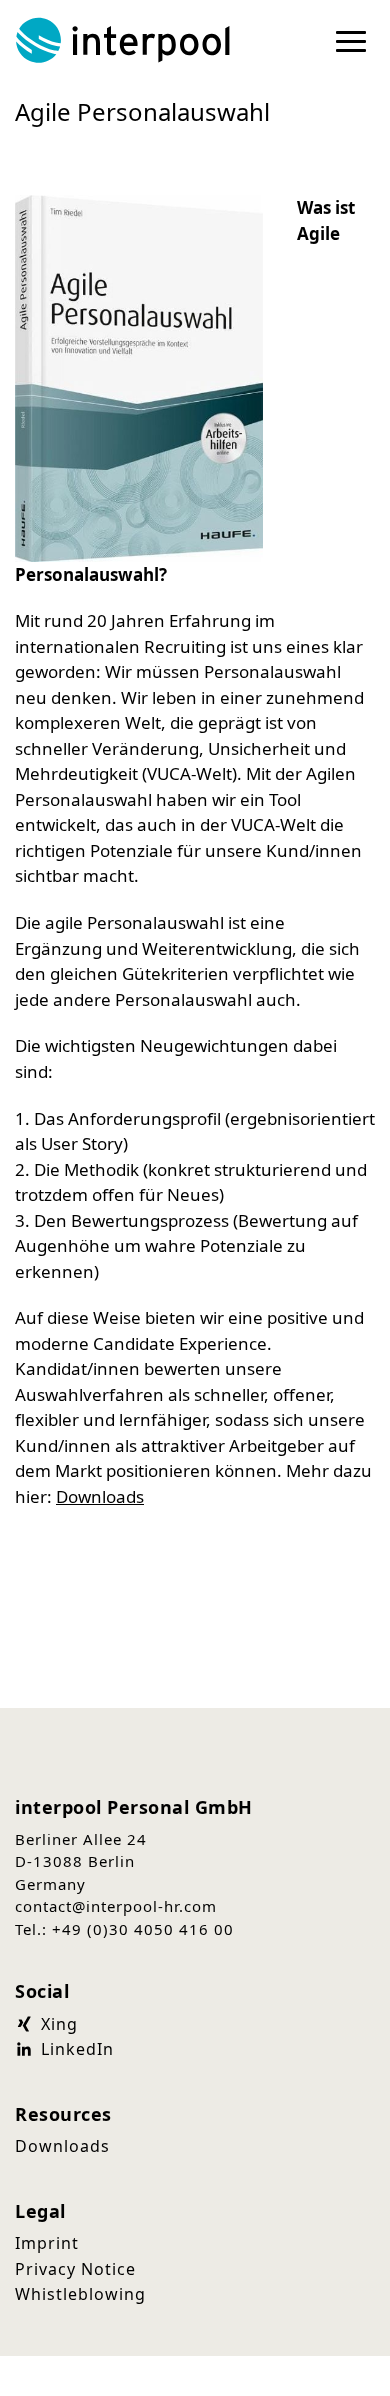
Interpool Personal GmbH (125, 40)
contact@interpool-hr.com (116, 1906)
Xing (57, 2024)
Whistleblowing (80, 2294)
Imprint (47, 2243)
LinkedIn (75, 2049)
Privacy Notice (75, 2269)
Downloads (100, 1496)
